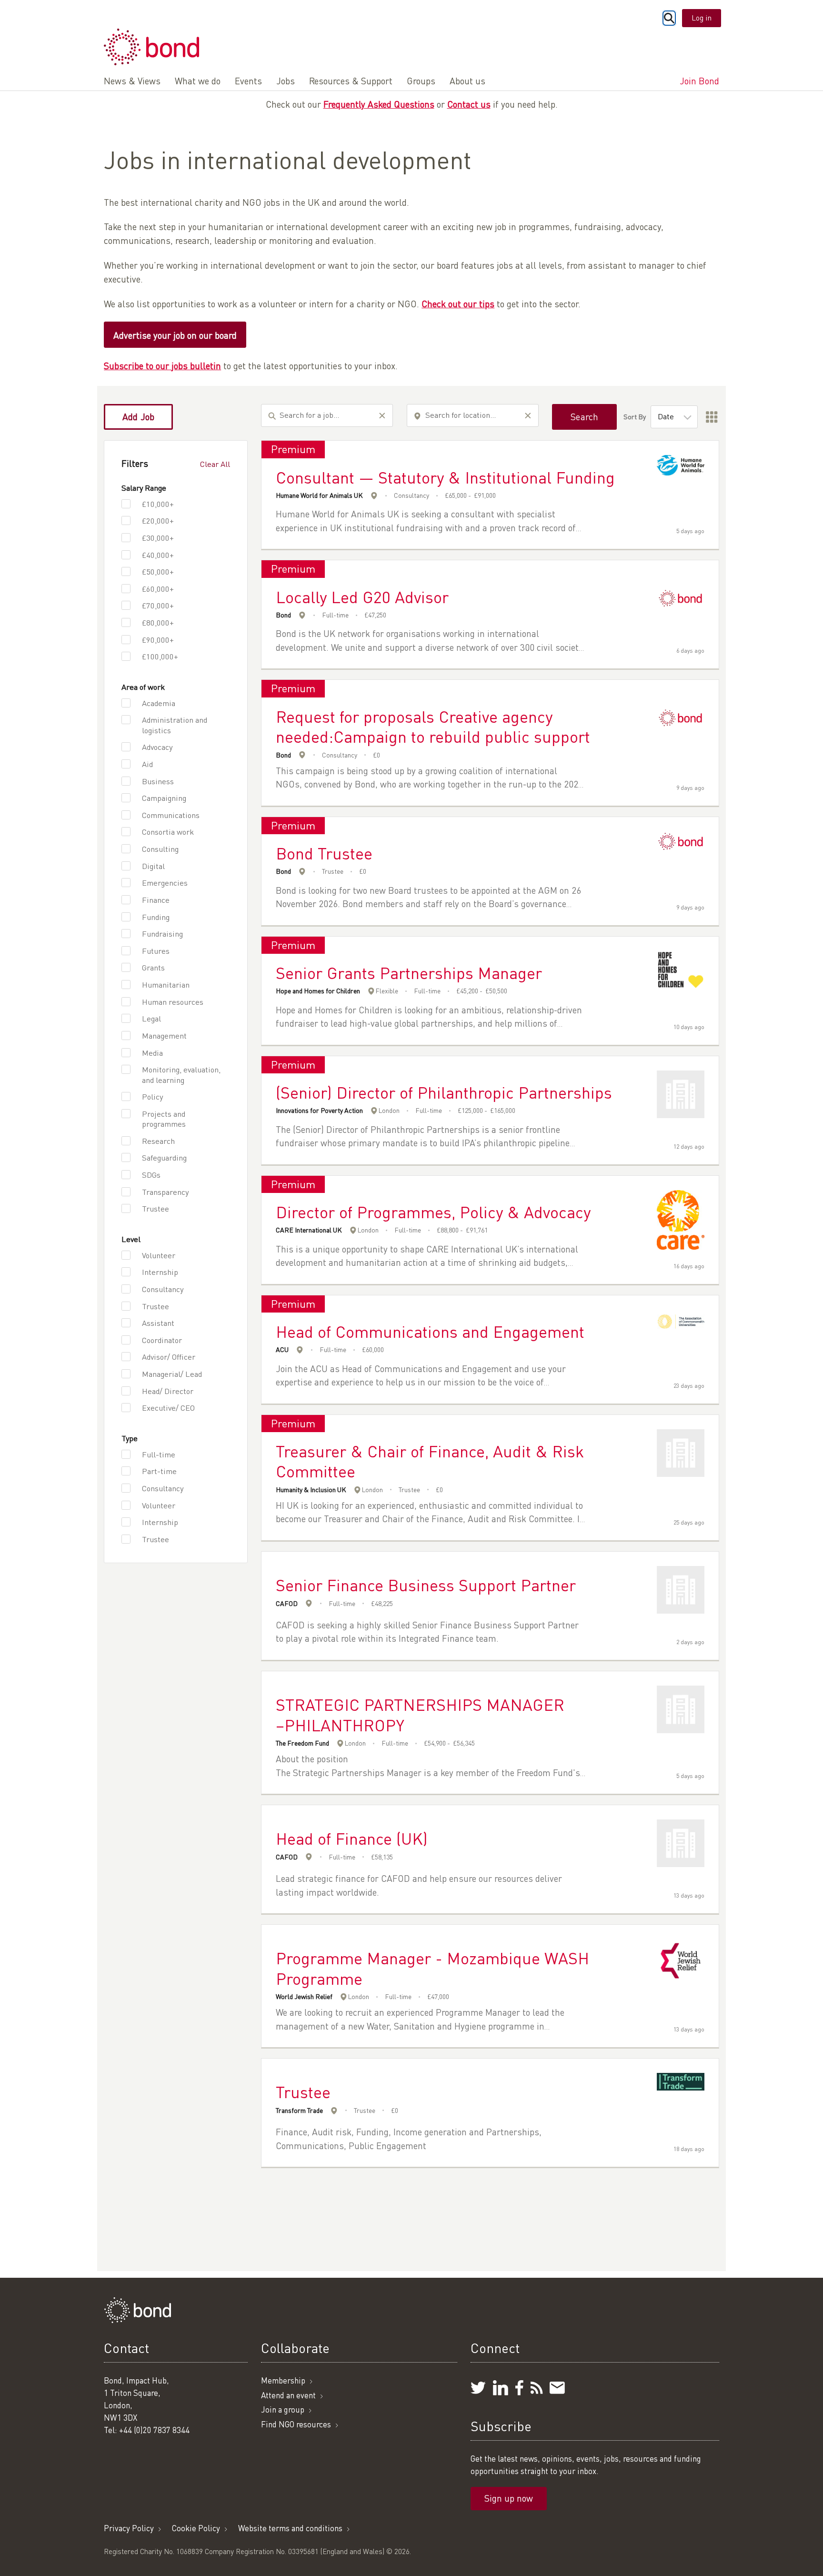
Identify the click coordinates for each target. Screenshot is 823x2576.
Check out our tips (458, 304)
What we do (198, 81)
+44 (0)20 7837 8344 (154, 2430)
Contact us (469, 104)
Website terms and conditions (290, 2528)
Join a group (283, 2409)
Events (248, 81)
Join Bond (699, 81)
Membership (283, 2380)
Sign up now (509, 2498)
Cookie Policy (196, 2528)
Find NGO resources (296, 2424)
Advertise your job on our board (175, 335)
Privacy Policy (129, 2528)
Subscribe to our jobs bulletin (162, 366)
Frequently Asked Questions (379, 104)
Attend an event (288, 2395)
